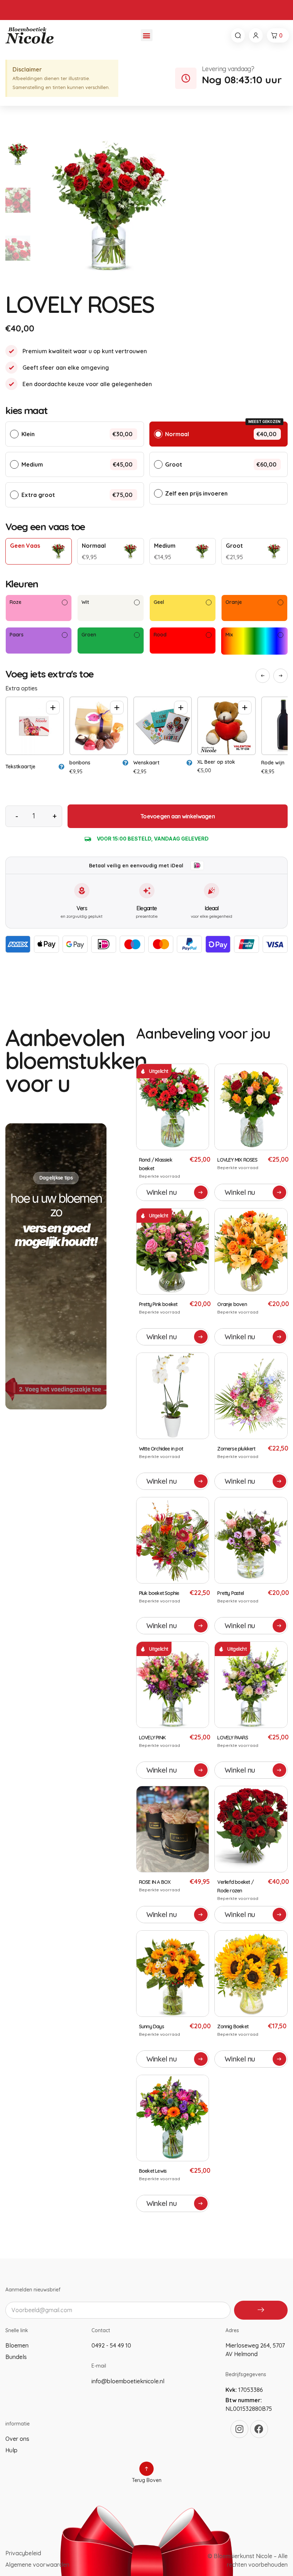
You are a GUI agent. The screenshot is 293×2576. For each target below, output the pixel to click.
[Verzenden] (261, 2310)
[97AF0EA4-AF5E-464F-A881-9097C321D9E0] (163, 200)
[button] (147, 35)
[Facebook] (259, 2429)
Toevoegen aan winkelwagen (178, 816)
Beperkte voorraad (160, 1176)
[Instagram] (239, 2429)
